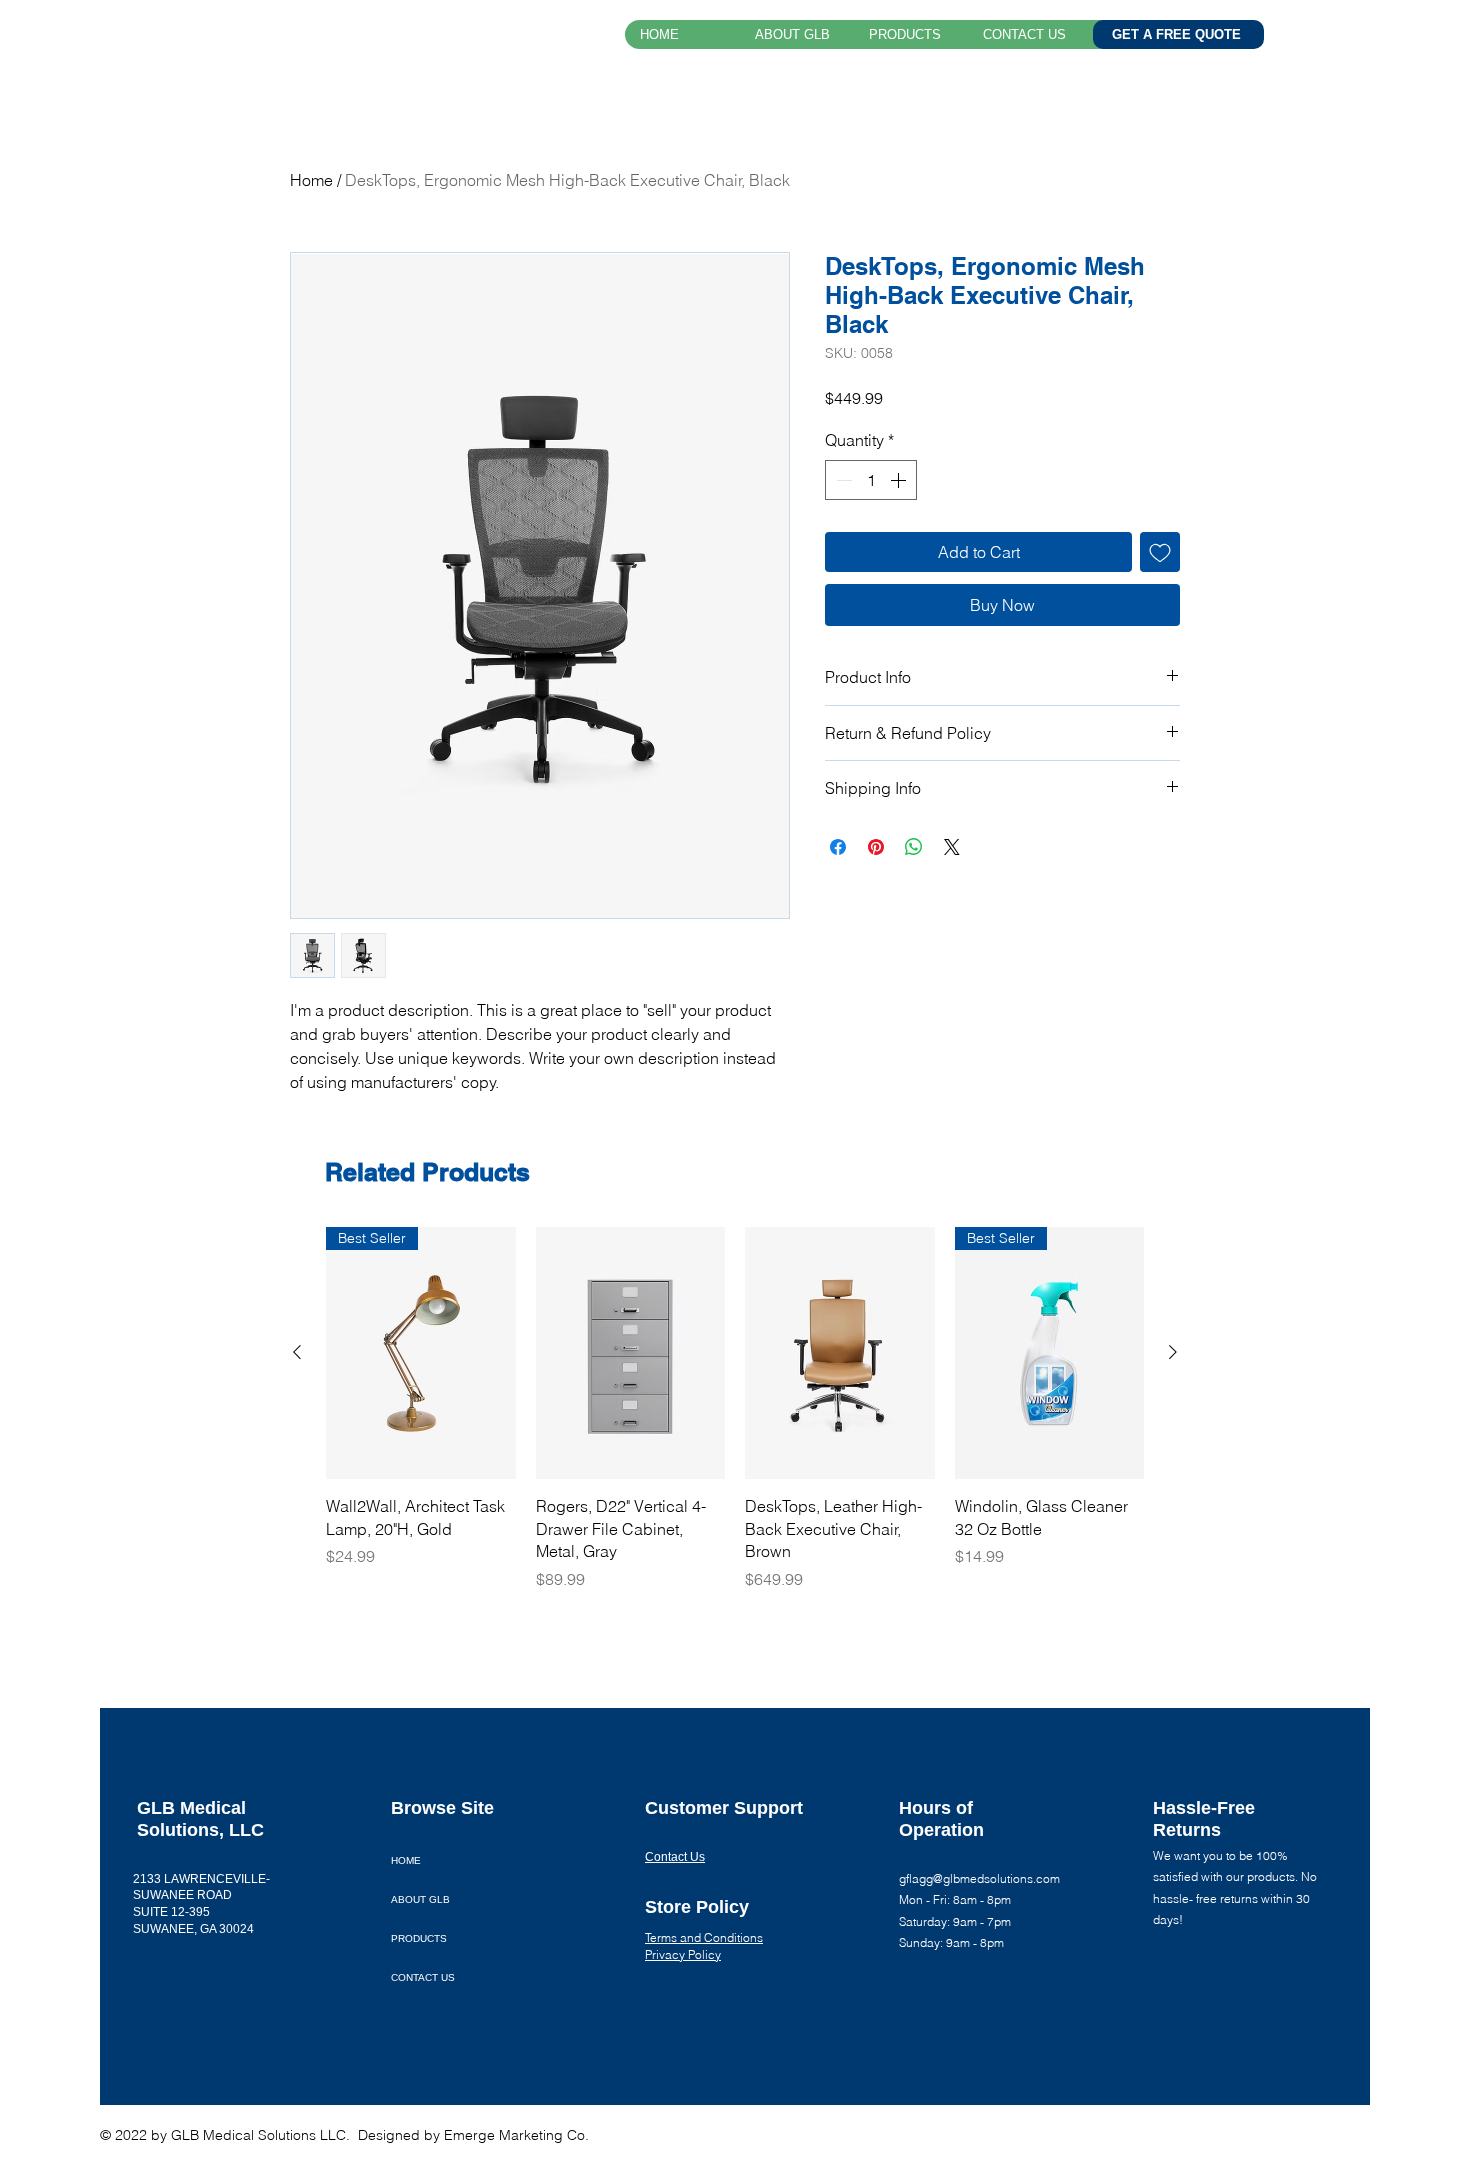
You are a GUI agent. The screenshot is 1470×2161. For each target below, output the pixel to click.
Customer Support (724, 1808)
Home (311, 180)
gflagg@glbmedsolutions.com (979, 1878)
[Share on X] (952, 847)
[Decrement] (842, 480)
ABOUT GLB (420, 1899)
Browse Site (442, 1808)
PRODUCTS (419, 1938)
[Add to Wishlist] (1160, 552)
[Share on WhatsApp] (914, 847)
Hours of (938, 1808)
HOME (406, 1860)
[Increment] (900, 480)
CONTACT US (423, 1977)
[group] (735, 1409)
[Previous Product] (297, 1352)
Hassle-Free (1204, 1808)
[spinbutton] (871, 480)
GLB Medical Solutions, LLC (299, 37)
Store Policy (697, 1907)
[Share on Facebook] (838, 847)
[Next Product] (1173, 1352)
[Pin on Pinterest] (876, 847)
